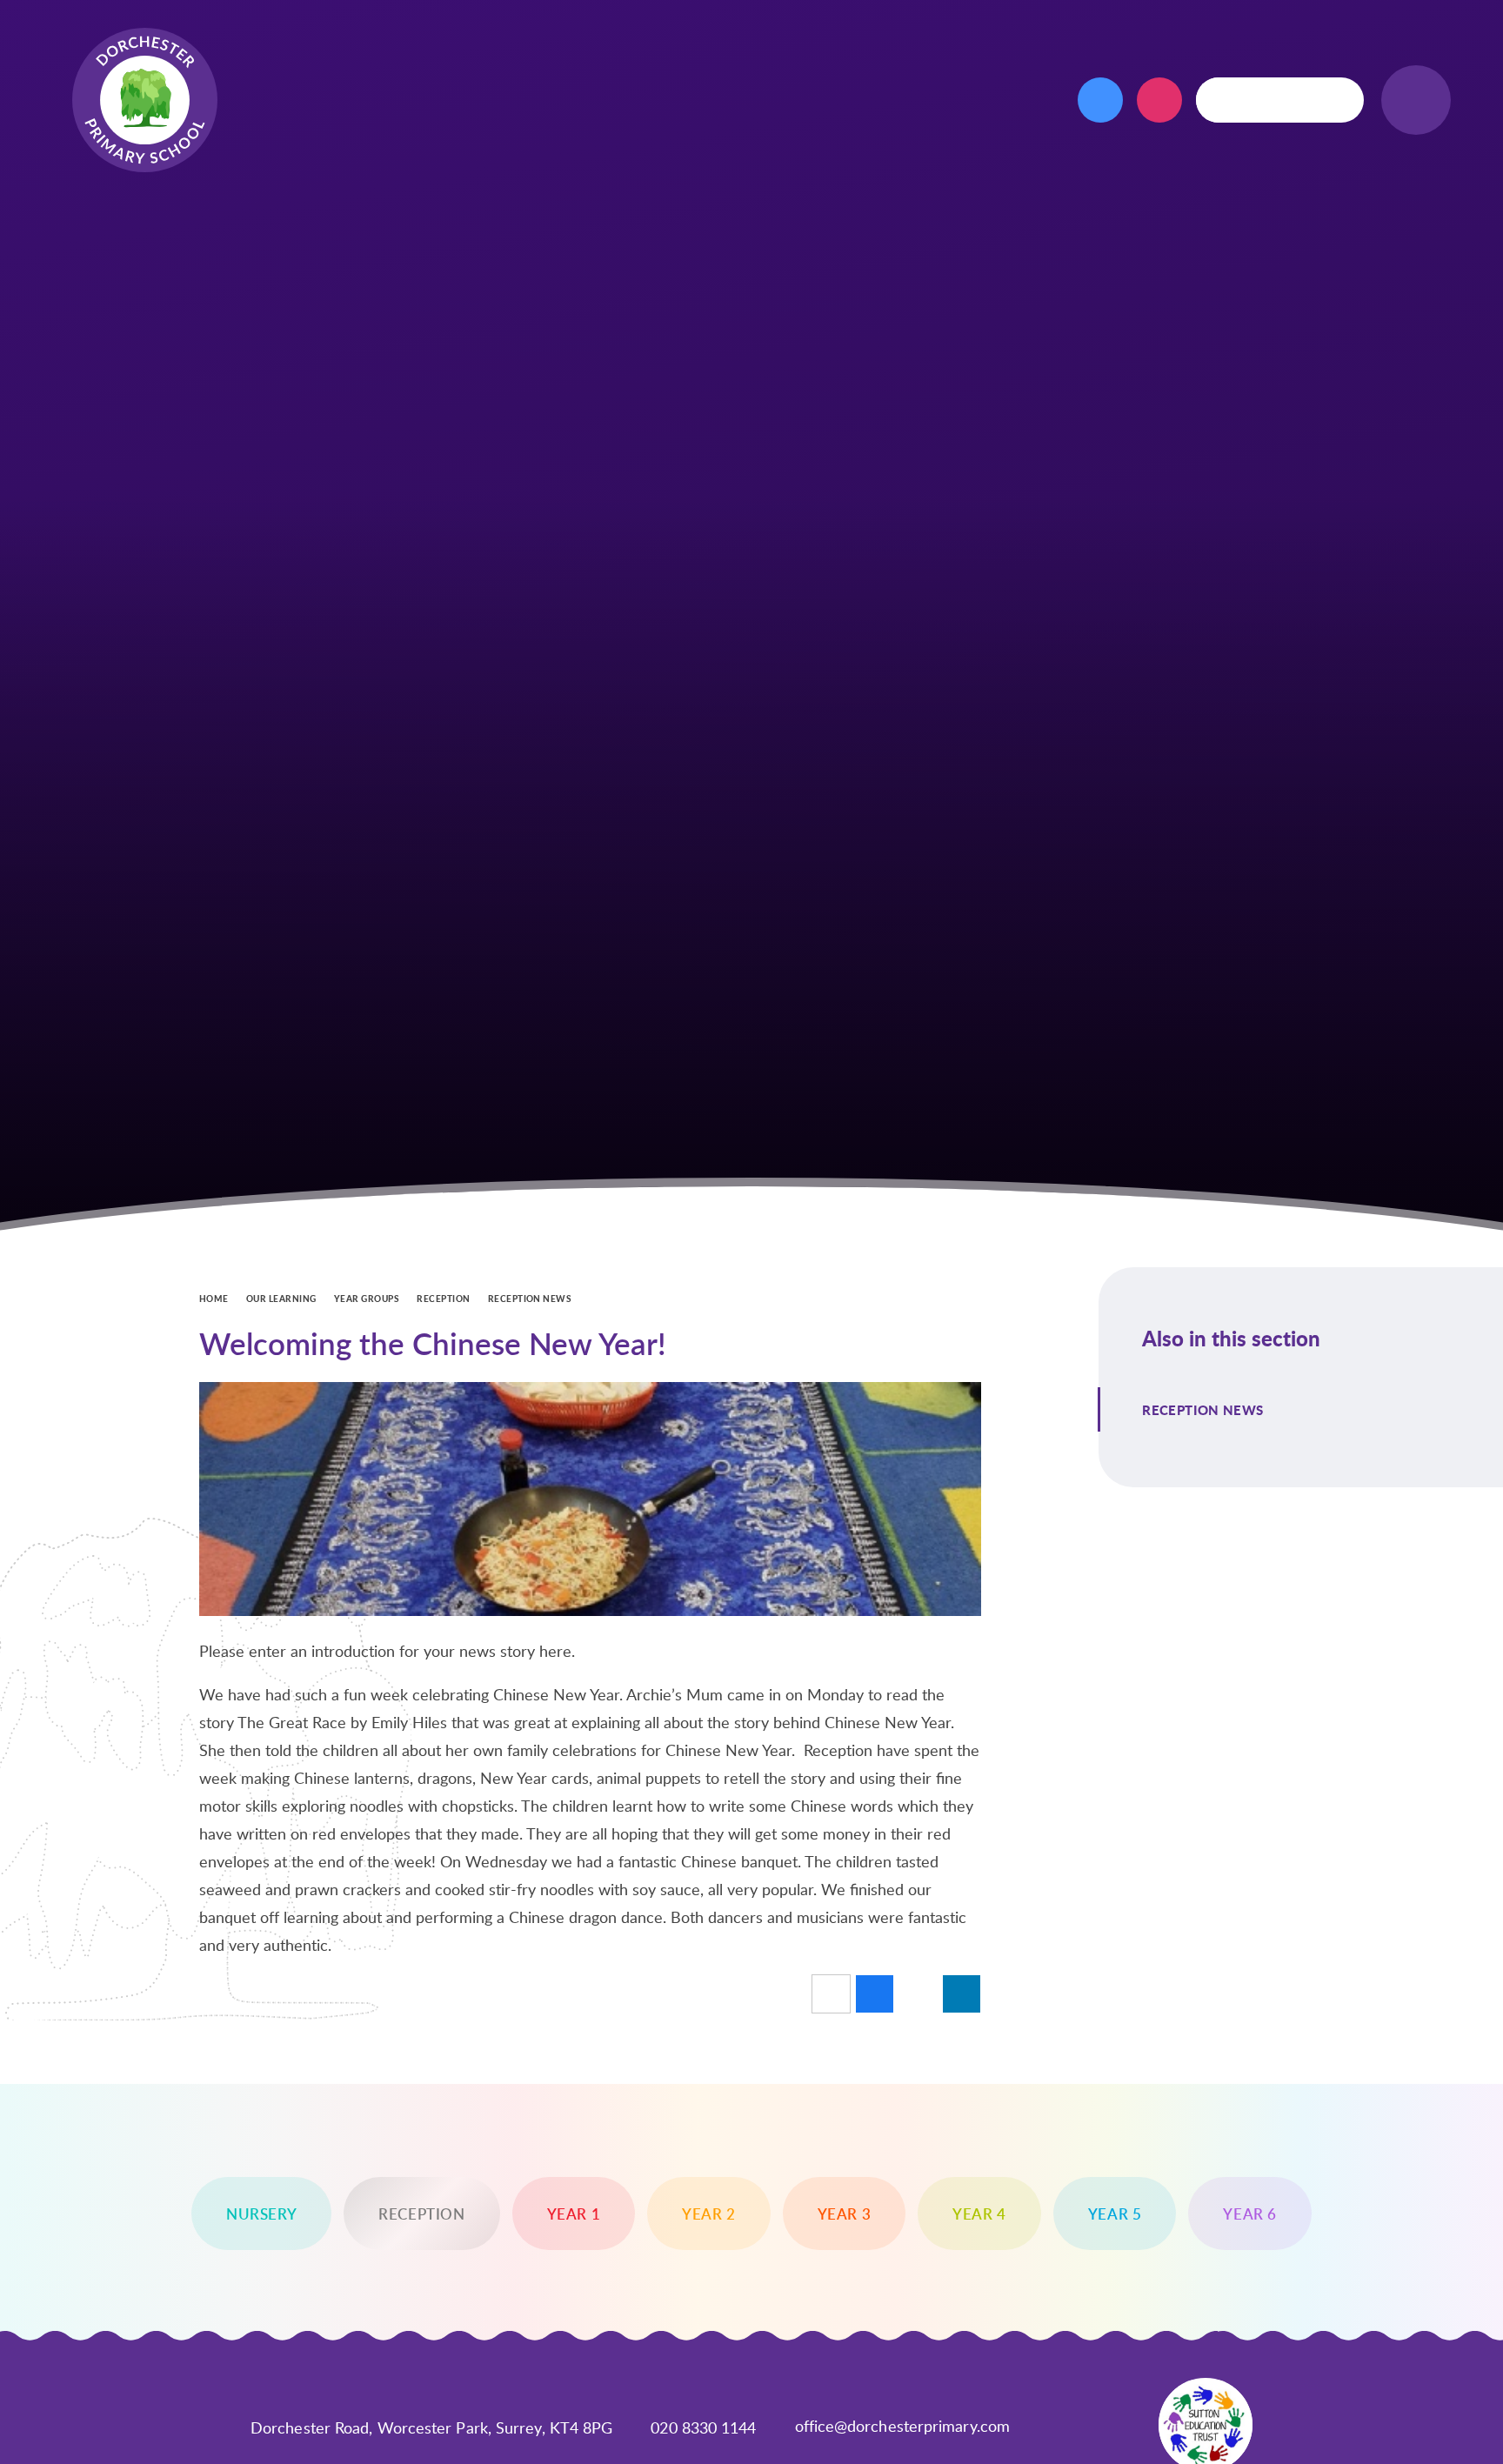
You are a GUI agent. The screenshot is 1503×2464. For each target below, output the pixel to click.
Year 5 (1115, 2214)
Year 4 (979, 2214)
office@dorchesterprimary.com (903, 2426)
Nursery (261, 2214)
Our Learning (281, 1299)
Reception (443, 1299)
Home (214, 1299)
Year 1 (574, 2214)
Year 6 (1250, 2214)
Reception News (530, 1299)
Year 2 (709, 2214)
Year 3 (845, 2214)
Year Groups (367, 1299)
